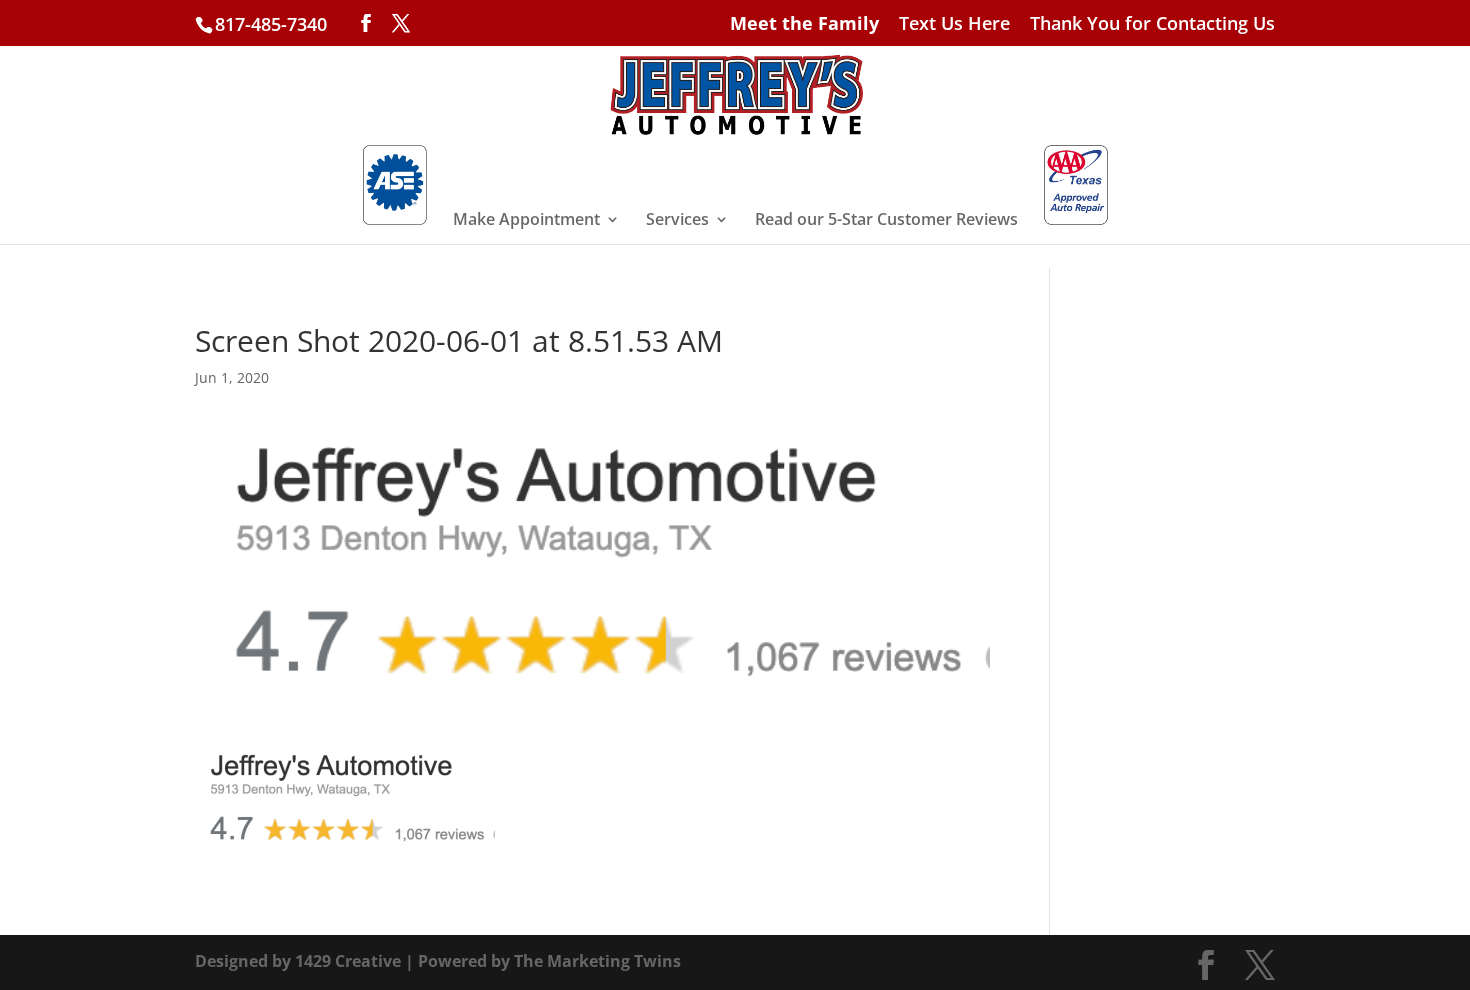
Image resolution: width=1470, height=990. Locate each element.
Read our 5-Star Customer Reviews (886, 221)
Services (677, 221)
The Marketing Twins (597, 961)
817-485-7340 (271, 24)
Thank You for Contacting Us (1152, 24)
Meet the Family (804, 24)
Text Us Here (954, 24)
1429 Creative (348, 961)
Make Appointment (526, 221)
